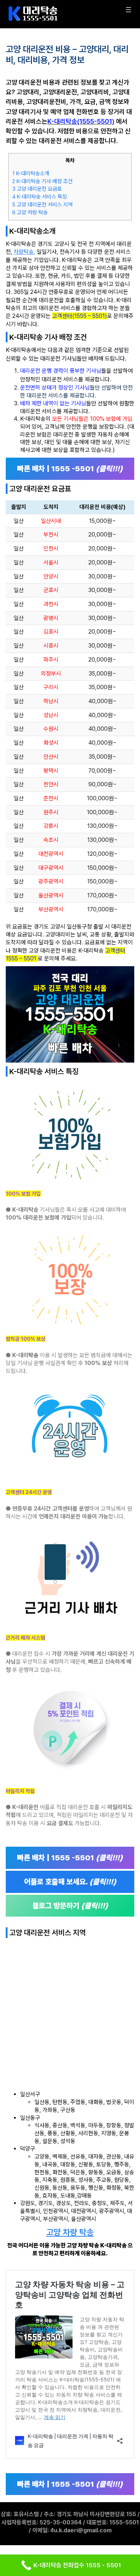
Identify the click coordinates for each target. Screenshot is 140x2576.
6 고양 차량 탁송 (30, 213)
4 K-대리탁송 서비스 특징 (39, 197)
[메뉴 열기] (129, 10)
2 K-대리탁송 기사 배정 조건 (42, 181)
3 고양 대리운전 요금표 (37, 189)
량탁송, (27, 252)
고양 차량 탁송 (70, 2232)
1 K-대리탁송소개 (31, 173)
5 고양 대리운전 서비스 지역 (42, 205)
